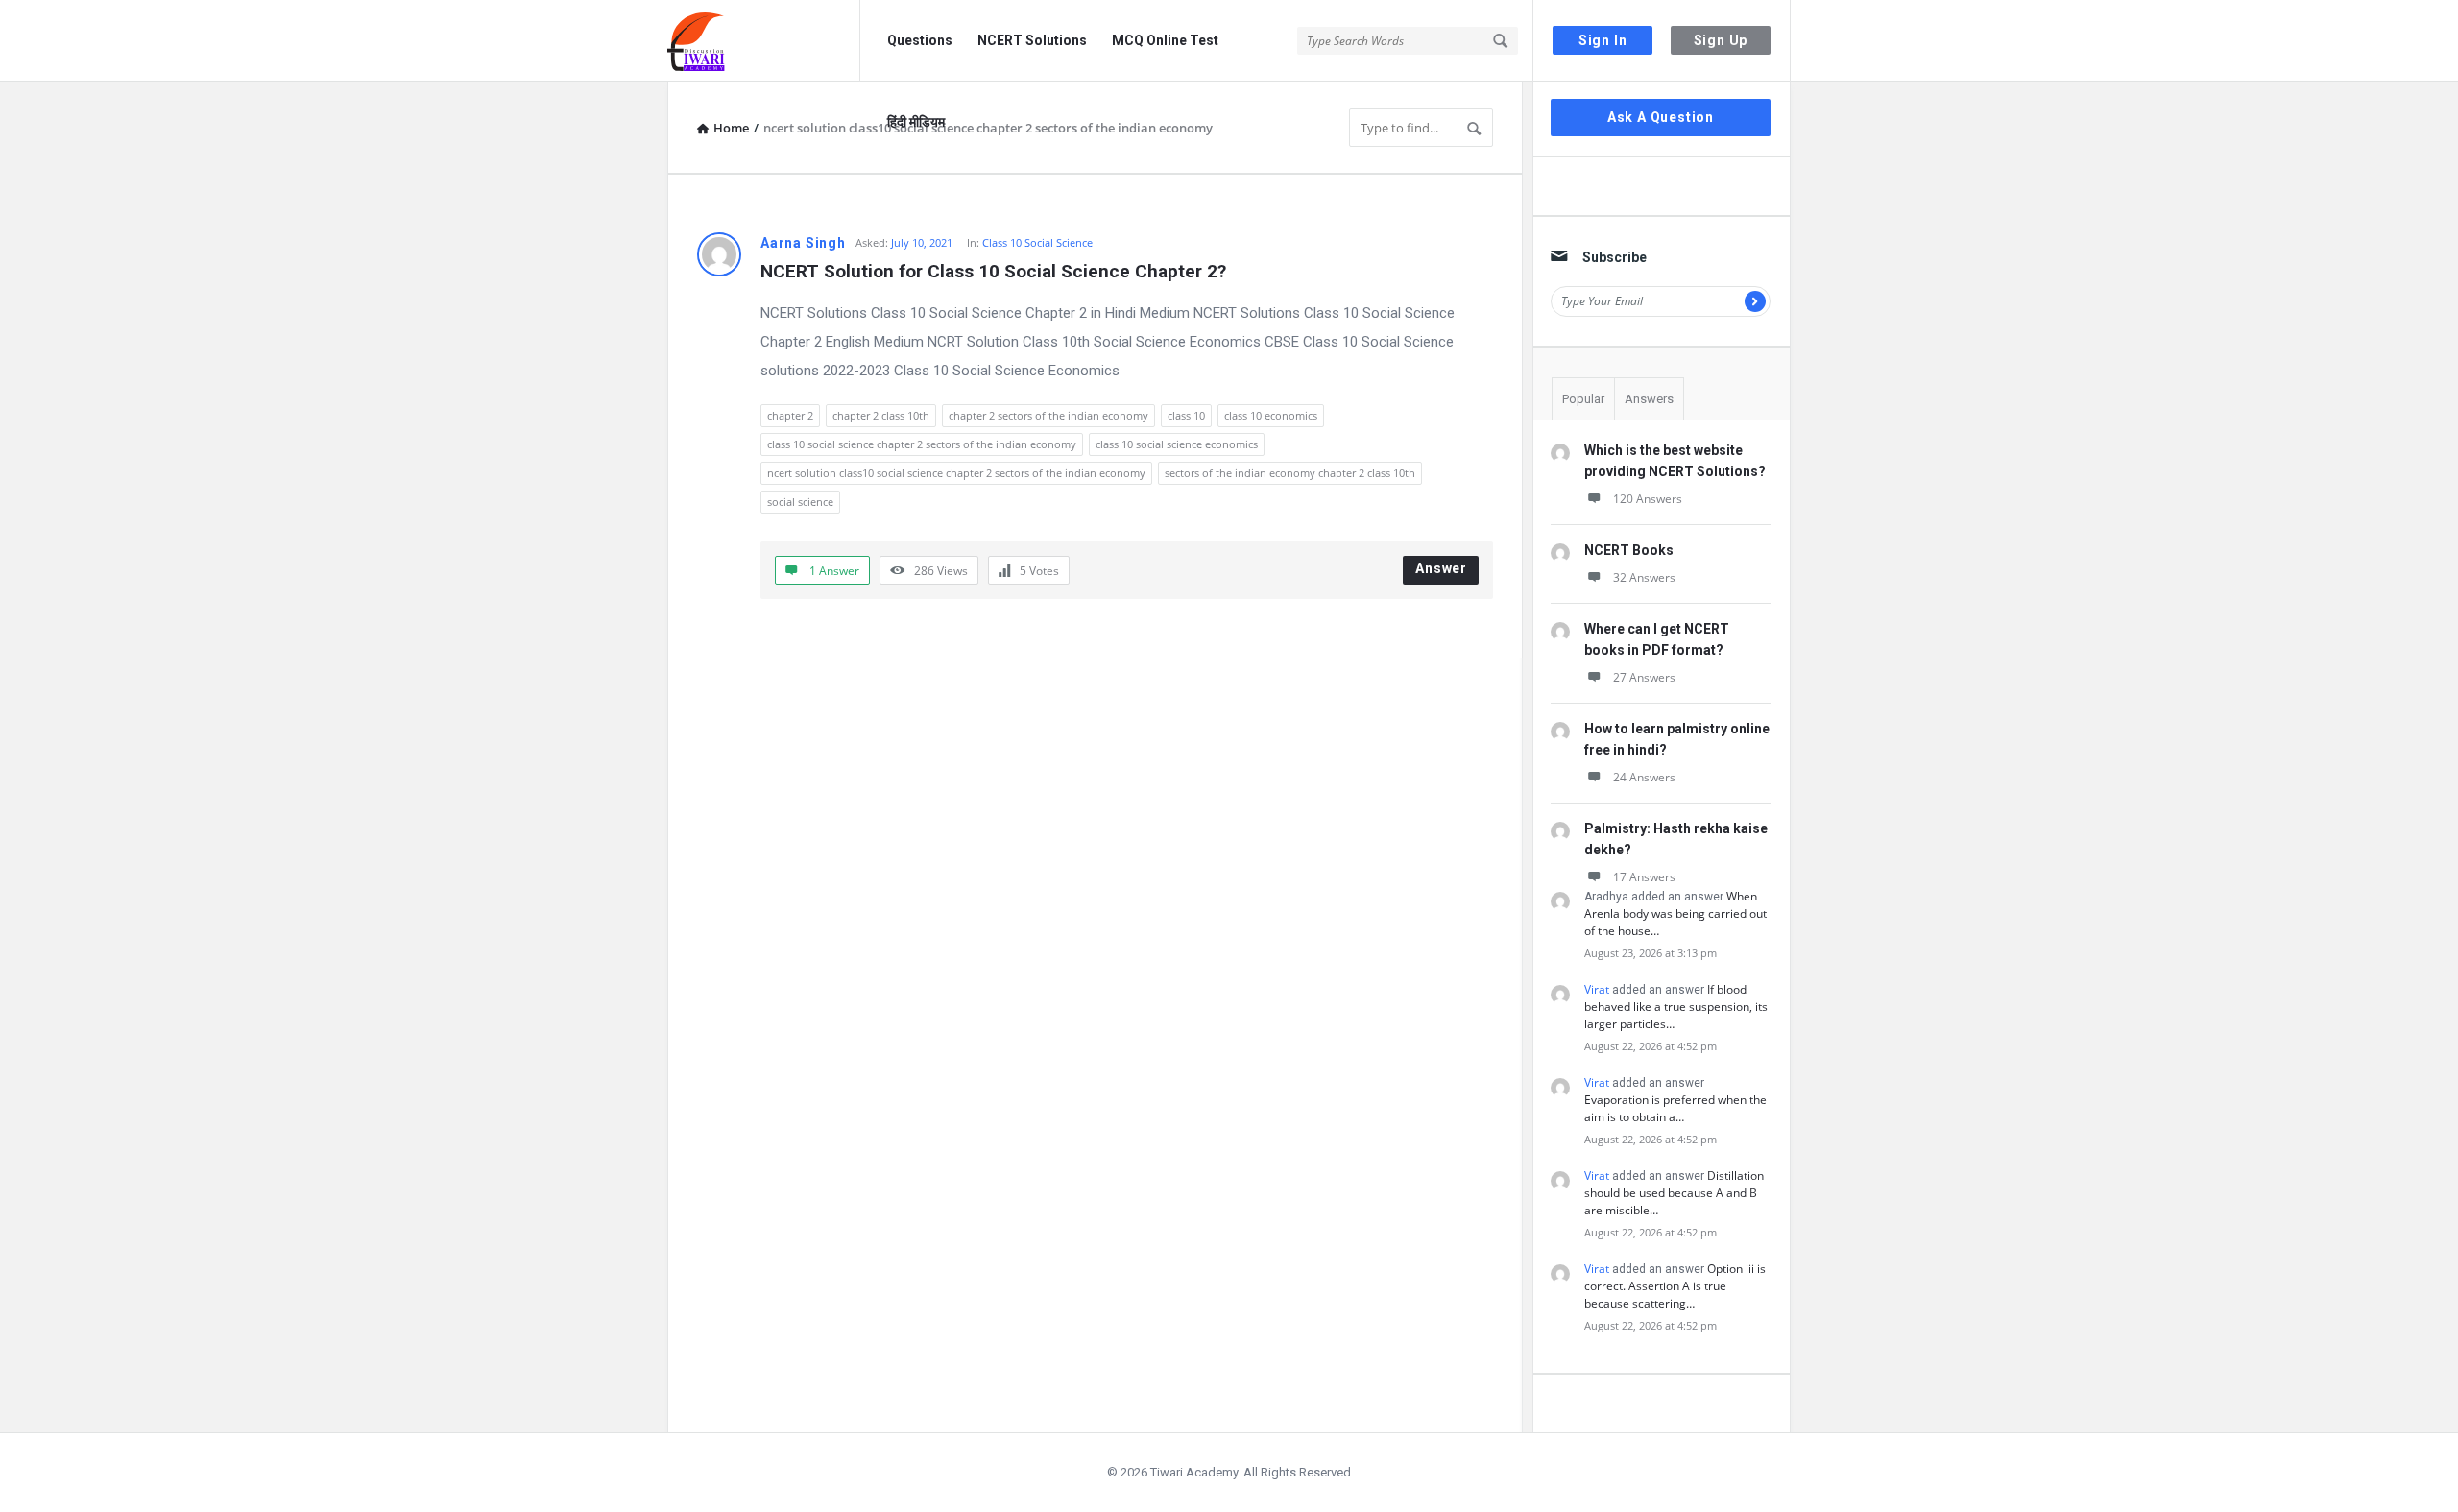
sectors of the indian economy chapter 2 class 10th (1290, 473)
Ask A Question (1661, 117)
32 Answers (1644, 577)
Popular (1583, 399)
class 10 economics (1271, 415)
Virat (1597, 989)
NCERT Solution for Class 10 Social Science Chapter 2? (993, 271)
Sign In (1603, 40)
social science (800, 502)
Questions (920, 40)
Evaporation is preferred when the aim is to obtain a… (1675, 1108)
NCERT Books (1629, 550)
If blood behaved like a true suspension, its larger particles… (1676, 1007)
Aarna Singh (803, 243)
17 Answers (1644, 877)
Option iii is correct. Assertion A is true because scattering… (1675, 1286)
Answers (1649, 399)
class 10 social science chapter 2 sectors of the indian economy (922, 444)
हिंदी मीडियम (916, 122)
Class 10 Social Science (1037, 242)
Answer (1441, 568)
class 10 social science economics (1177, 444)
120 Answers (1648, 499)
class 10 (1186, 415)
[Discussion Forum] (764, 41)
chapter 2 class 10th (881, 415)
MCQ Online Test (1165, 40)
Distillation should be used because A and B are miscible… (1674, 1193)
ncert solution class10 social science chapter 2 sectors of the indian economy (956, 473)
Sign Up (1721, 40)
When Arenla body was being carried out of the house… (1675, 913)
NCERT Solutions (1032, 40)
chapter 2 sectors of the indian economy (1048, 415)
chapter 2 (790, 415)
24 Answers (1644, 777)
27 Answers (1644, 677)
